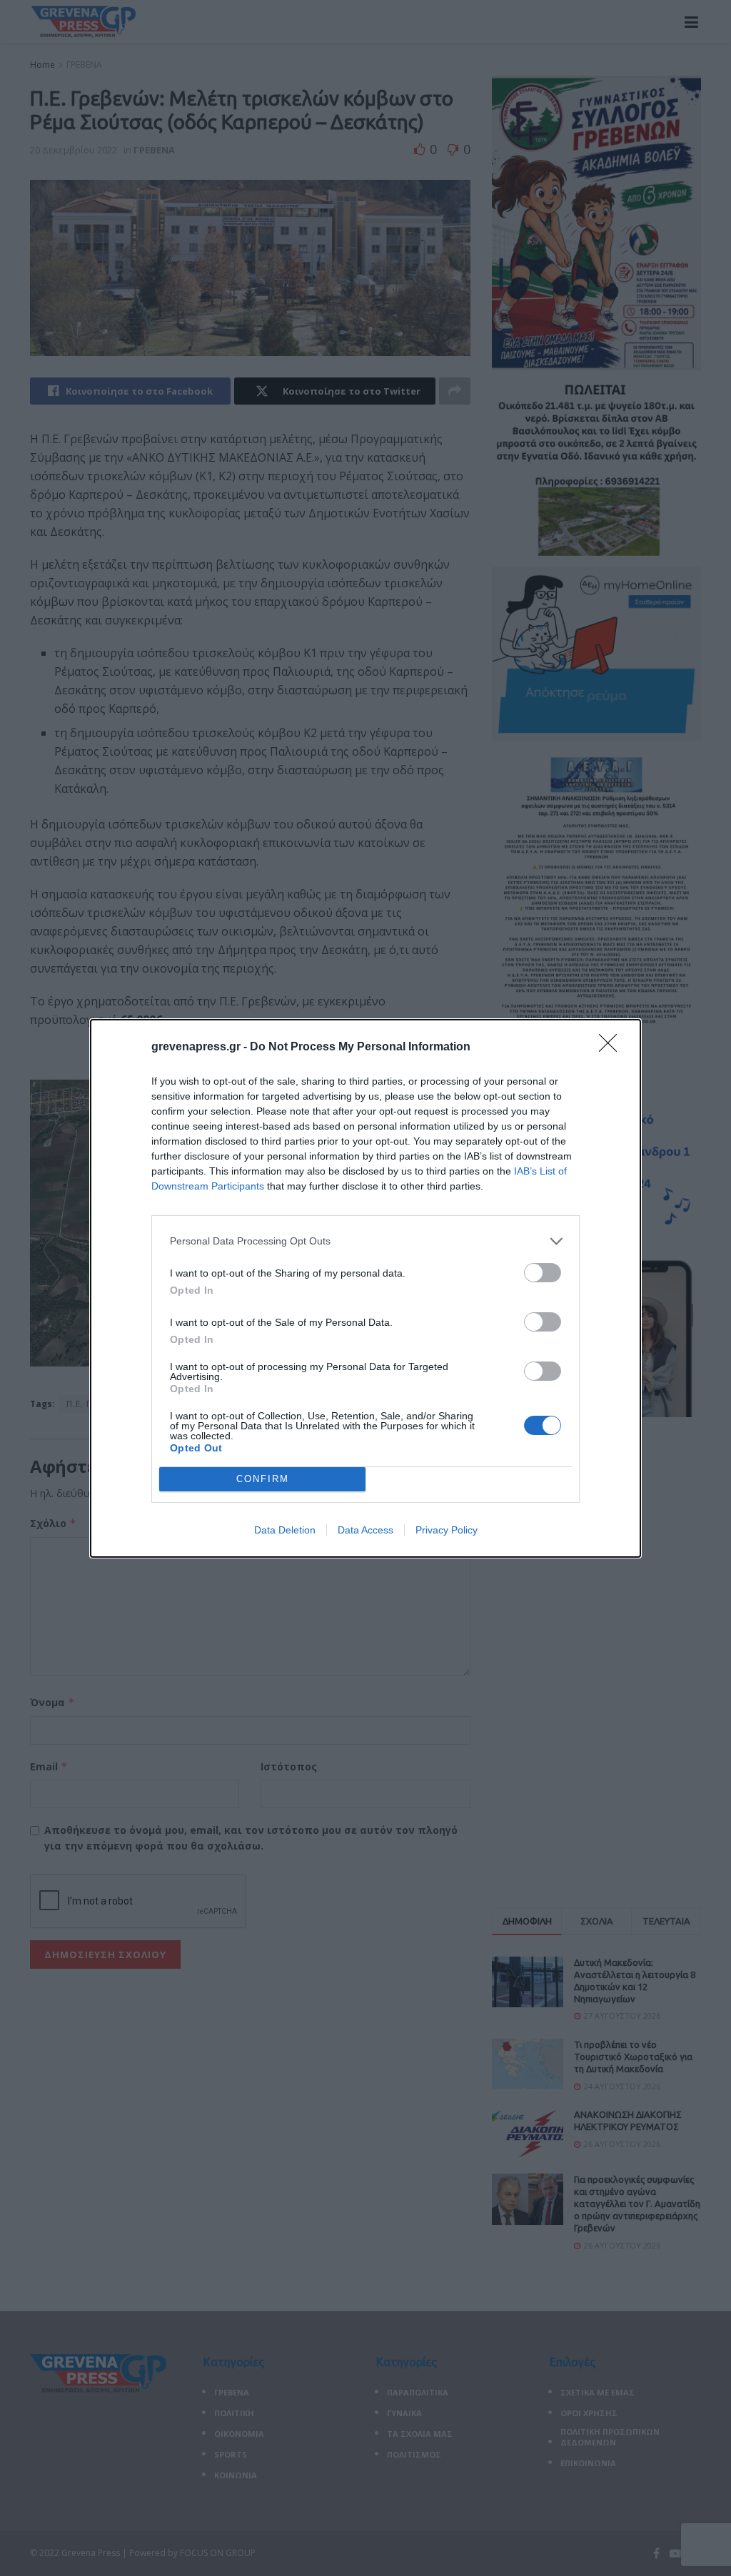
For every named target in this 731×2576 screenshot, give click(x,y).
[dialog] (365, 1288)
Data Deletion (285, 1530)
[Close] (612, 1048)
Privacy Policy (447, 1530)
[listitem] (365, 1241)
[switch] (543, 1273)
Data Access (365, 1530)
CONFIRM (263, 1479)
